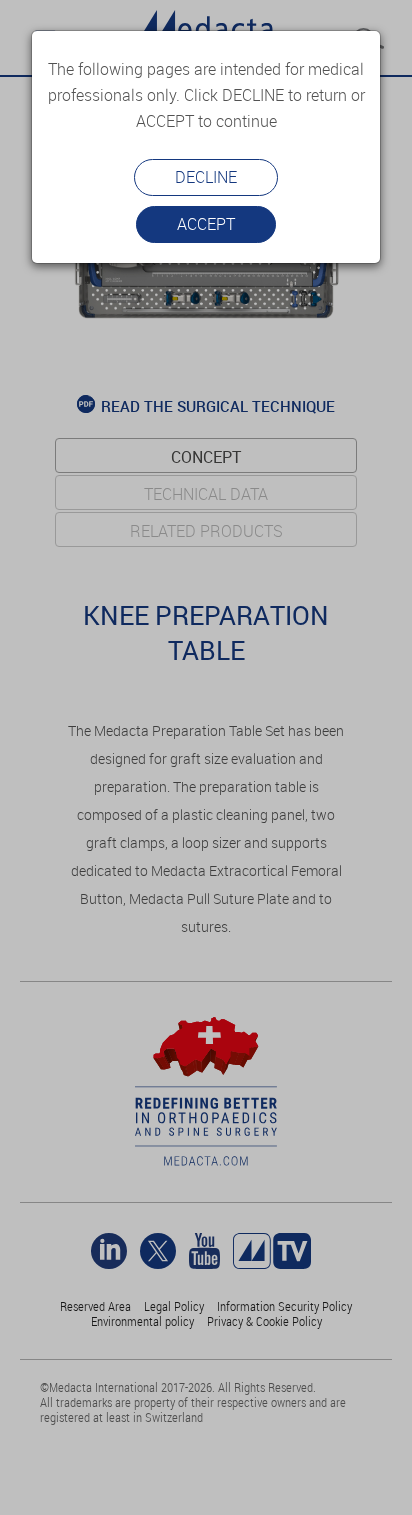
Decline (206, 177)
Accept (206, 224)
